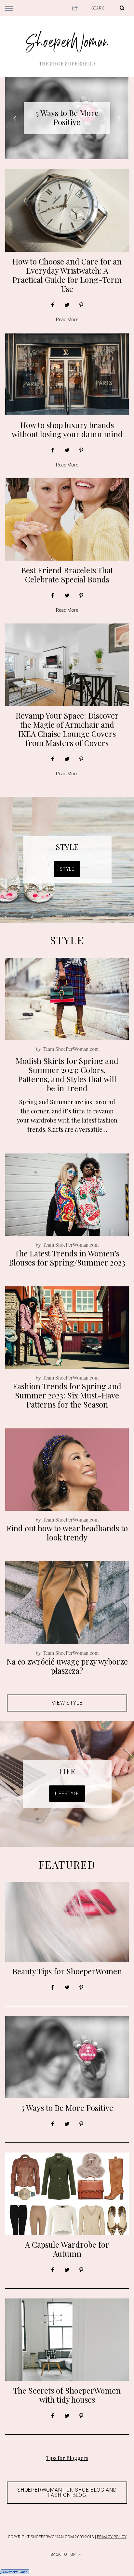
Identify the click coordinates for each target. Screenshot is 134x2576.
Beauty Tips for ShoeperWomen (67, 1971)
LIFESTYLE (67, 1794)
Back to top (63, 2555)
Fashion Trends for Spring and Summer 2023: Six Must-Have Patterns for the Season (67, 1395)
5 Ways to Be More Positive (67, 2108)
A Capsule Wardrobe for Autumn (67, 117)
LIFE (67, 1771)
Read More (67, 320)
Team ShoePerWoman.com (71, 1049)
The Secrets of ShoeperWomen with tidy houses (67, 2395)
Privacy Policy (112, 2537)
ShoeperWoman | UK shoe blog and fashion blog (67, 2492)
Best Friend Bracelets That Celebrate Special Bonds (67, 575)
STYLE (67, 847)
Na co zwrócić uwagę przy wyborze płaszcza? (67, 1666)
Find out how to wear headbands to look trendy (67, 1533)
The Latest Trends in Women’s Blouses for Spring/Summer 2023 (67, 1258)
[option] (67, 118)
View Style (67, 1703)
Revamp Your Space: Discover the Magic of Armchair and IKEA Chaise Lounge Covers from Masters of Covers (67, 729)
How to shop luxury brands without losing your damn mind (67, 429)
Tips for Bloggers (67, 2458)
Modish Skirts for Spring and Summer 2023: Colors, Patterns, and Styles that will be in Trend (67, 1074)
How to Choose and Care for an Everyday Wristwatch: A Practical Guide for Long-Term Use (67, 275)
